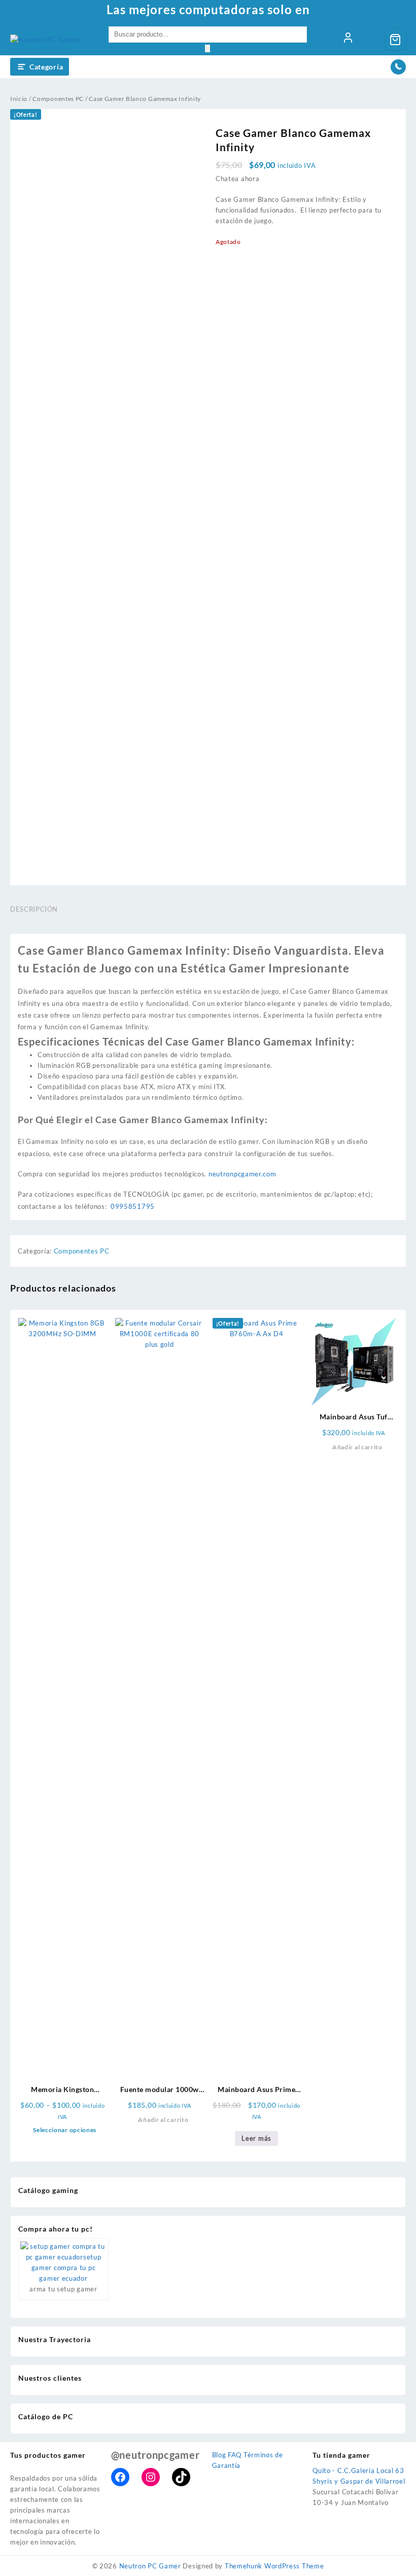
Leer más (256, 2138)
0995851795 (133, 1206)
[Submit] (207, 48)
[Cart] (395, 40)
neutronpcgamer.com (242, 1174)
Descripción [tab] (34, 909)
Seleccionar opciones (65, 2130)
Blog (219, 2455)
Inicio (19, 99)
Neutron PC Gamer (150, 2566)
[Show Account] (348, 40)
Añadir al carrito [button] (163, 2120)
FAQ (235, 2455)
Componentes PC (58, 99)
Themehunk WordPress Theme (274, 2566)
